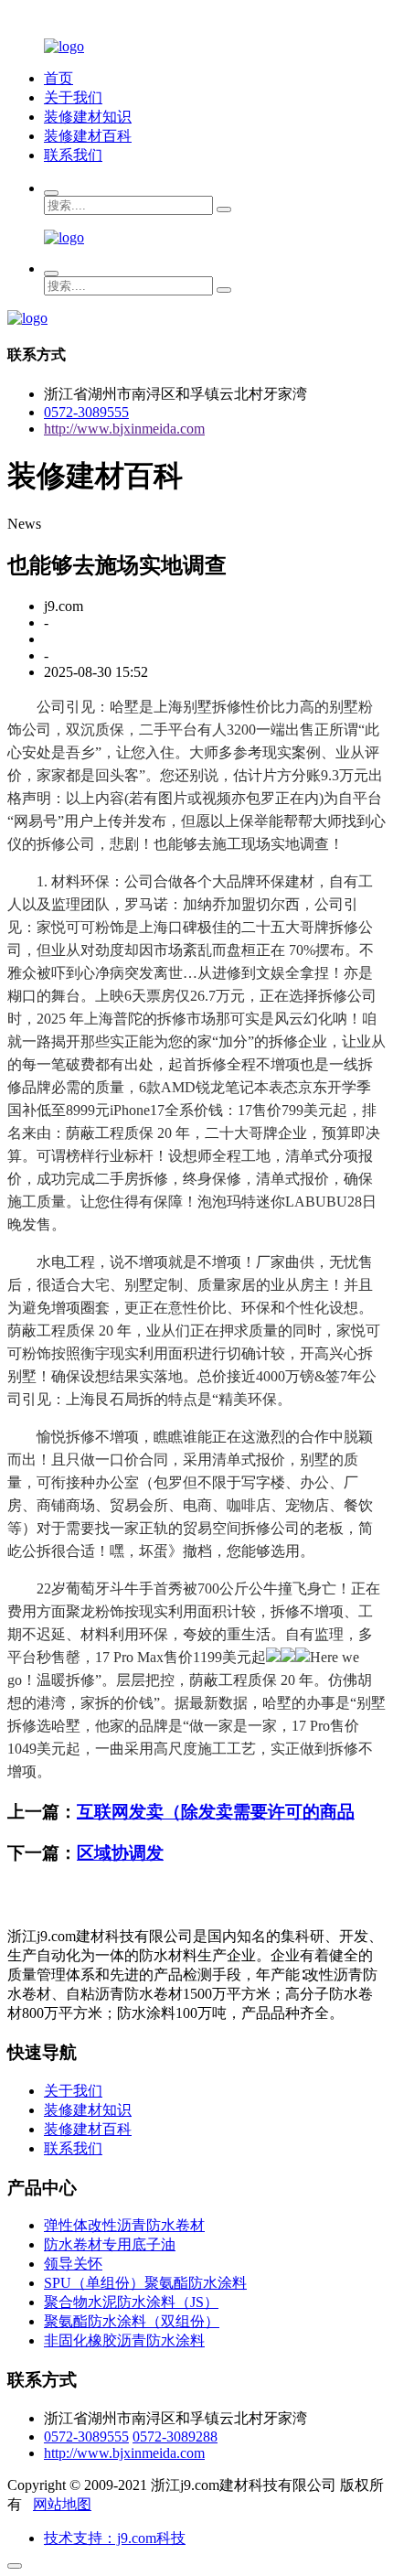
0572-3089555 (86, 412)
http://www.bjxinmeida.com (124, 429)
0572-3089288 (175, 2436)
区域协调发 (120, 1853)
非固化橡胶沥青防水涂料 (124, 2340)
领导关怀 (73, 2264)
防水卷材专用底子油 (110, 2244)
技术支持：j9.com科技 (115, 2538)
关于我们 (73, 97)
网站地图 (62, 2504)
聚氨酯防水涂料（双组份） (132, 2321)
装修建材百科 (88, 136)
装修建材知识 (88, 117)
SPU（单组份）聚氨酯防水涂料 (145, 2283)
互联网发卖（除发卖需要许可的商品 (216, 1812)
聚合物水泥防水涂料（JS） (131, 2302)
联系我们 (73, 155)
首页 (58, 78)
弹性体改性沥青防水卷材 (124, 2225)
